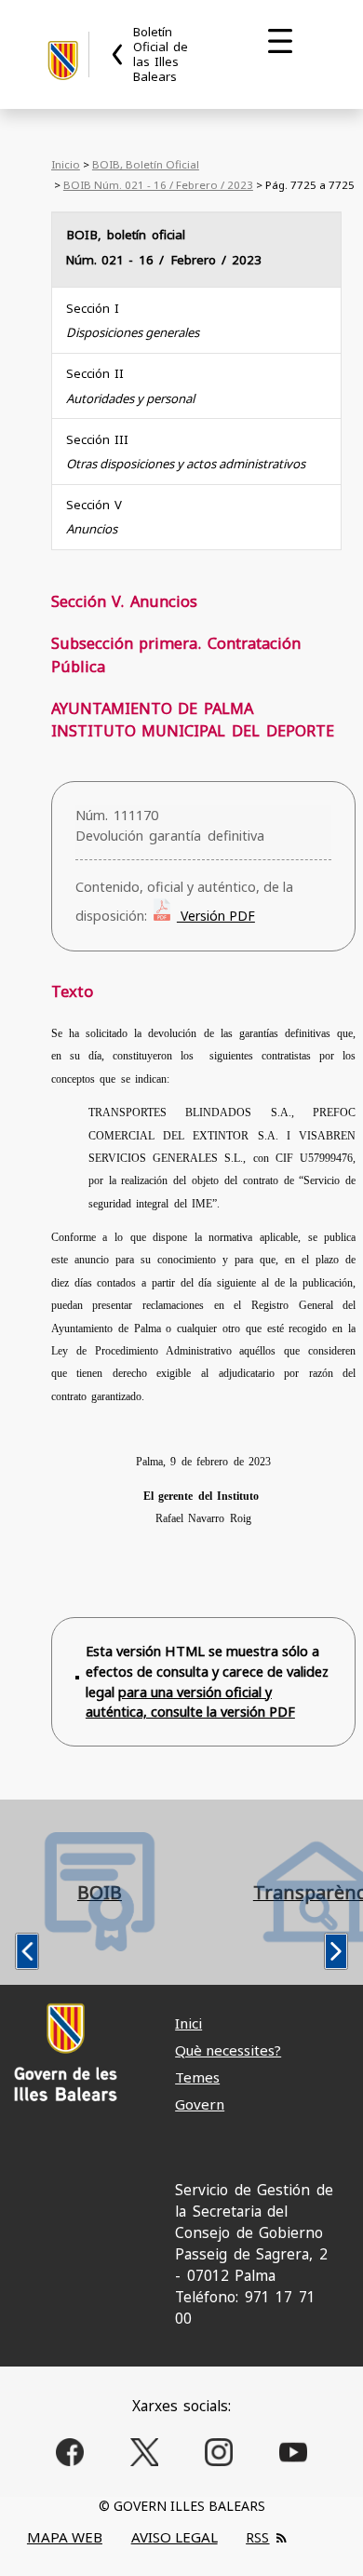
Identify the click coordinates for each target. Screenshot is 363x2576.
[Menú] (280, 41)
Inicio (66, 164)
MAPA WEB (65, 2537)
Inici (188, 2023)
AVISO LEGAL (175, 2537)
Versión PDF (216, 916)
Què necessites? (228, 2050)
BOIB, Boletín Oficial (146, 164)
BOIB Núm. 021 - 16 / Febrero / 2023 (158, 185)
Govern (200, 2104)
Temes (197, 2077)
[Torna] (118, 54)
